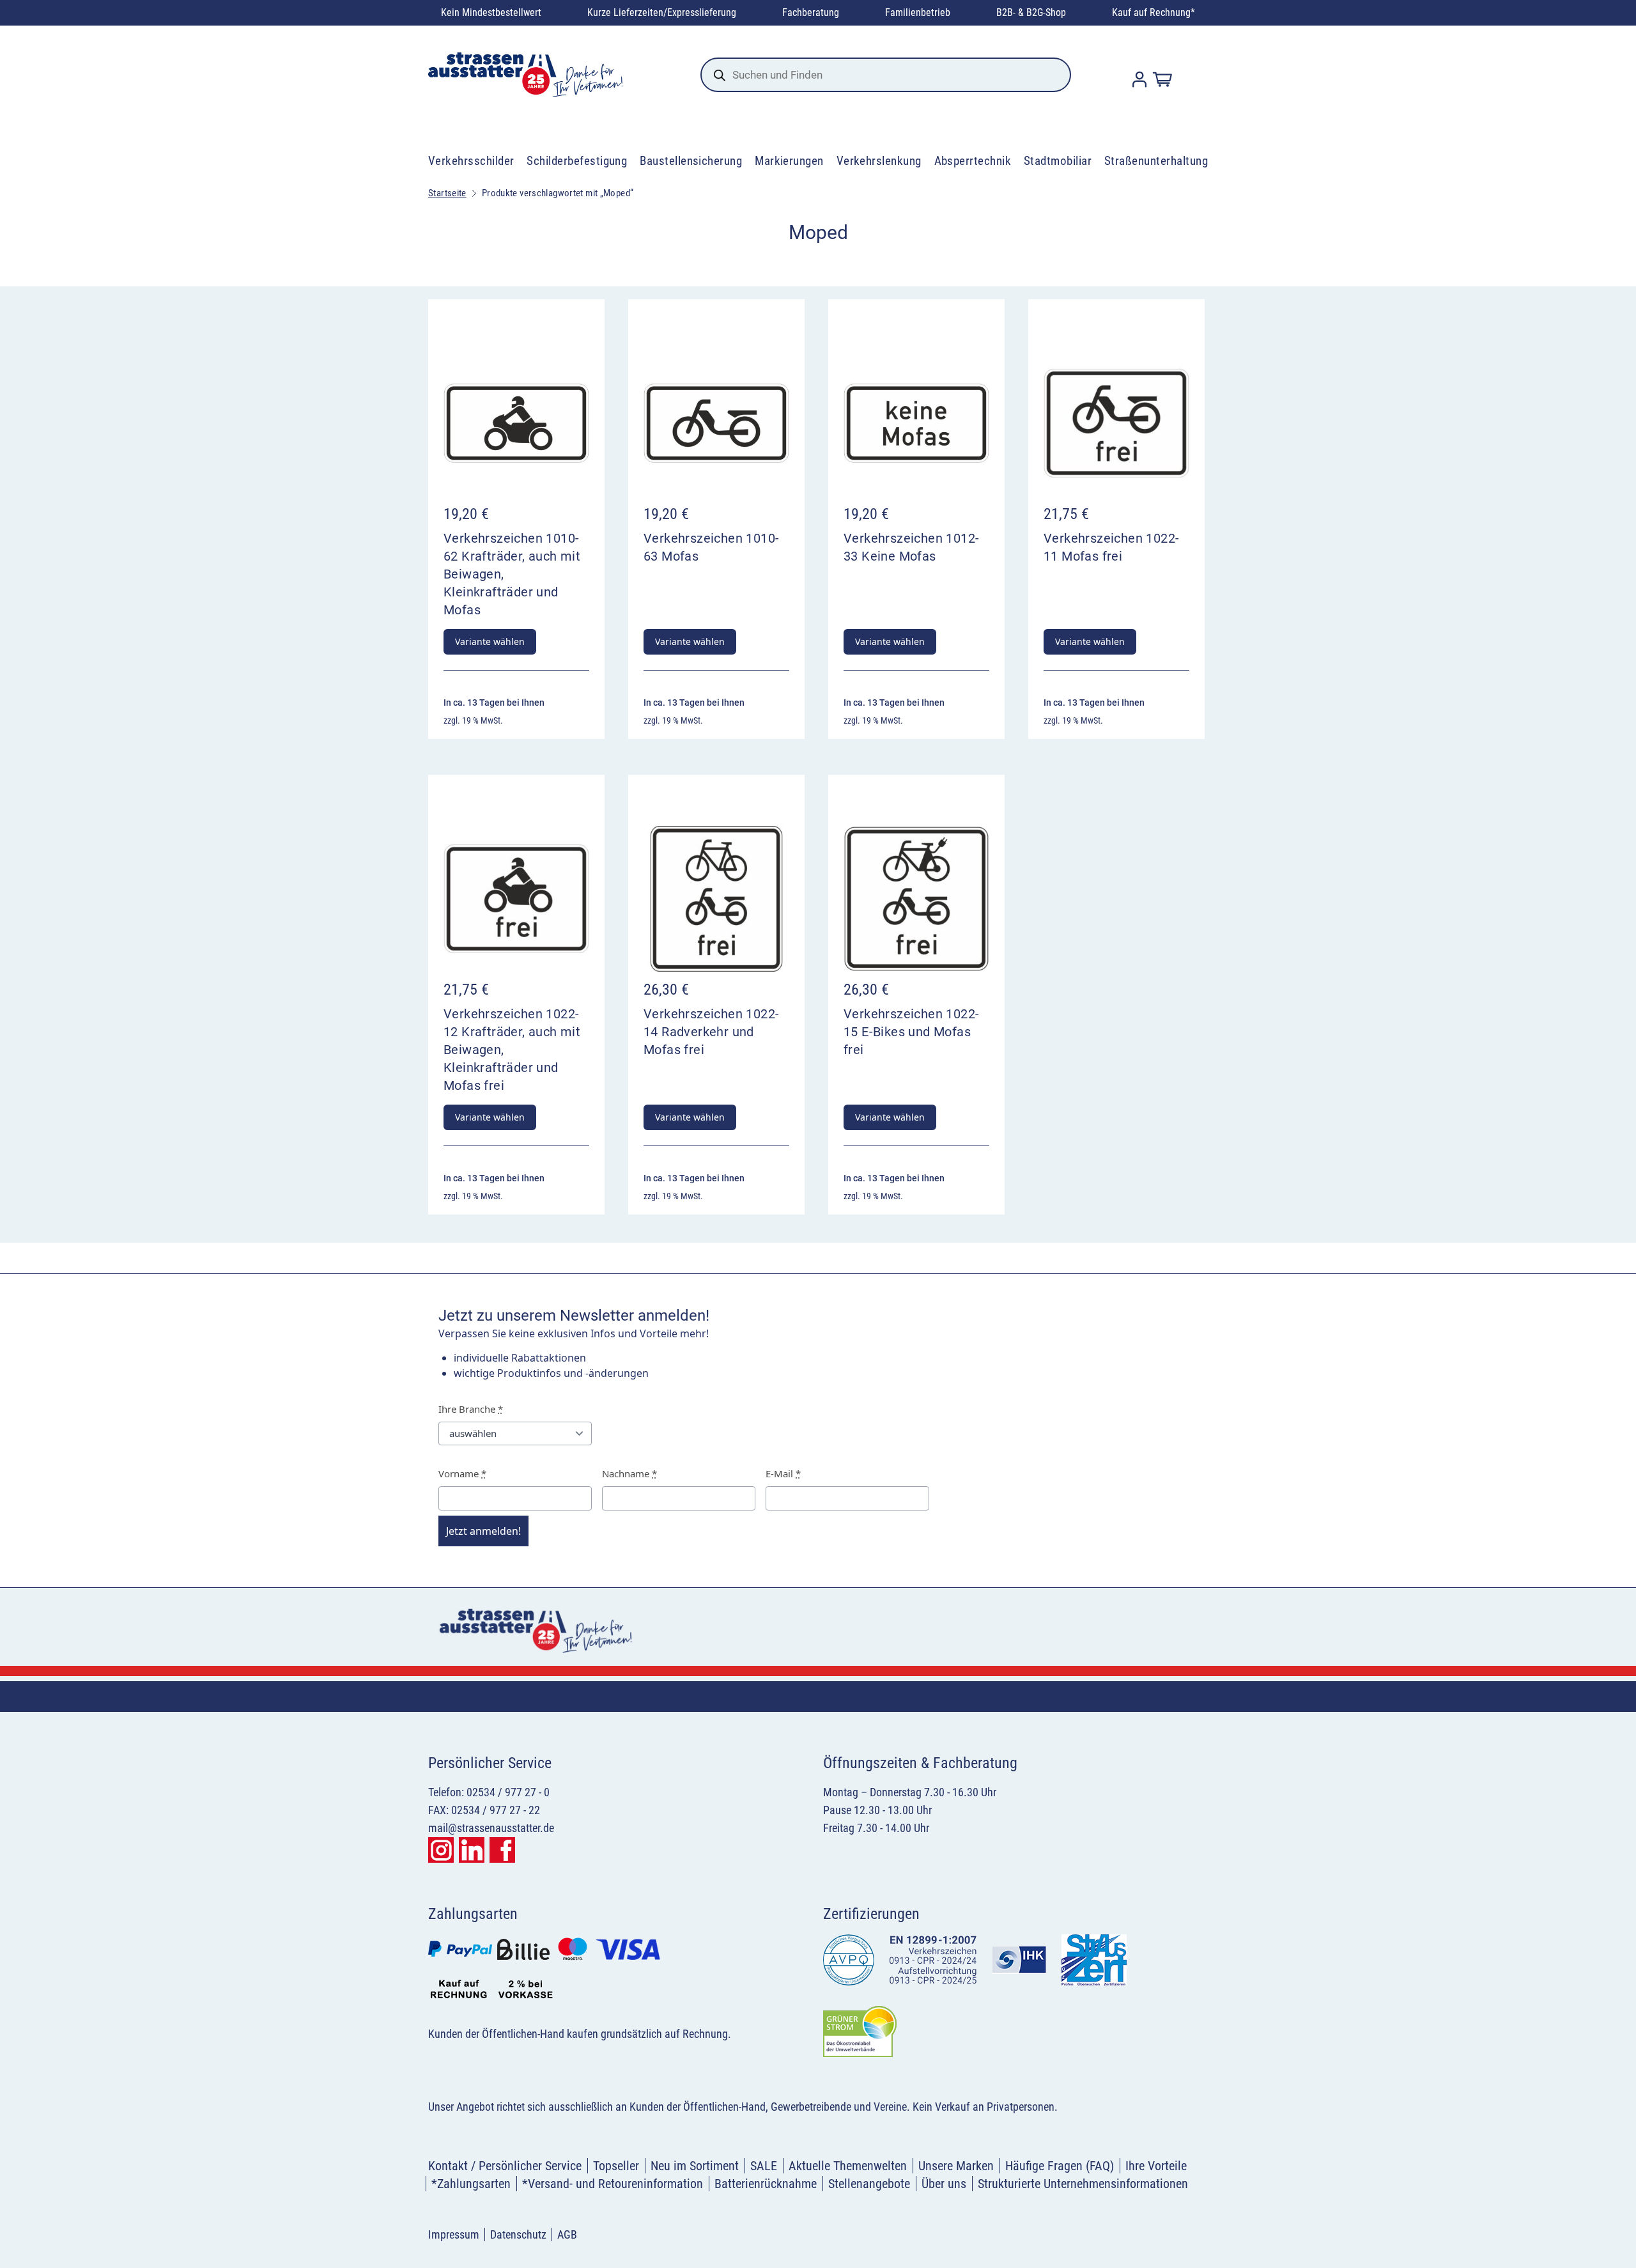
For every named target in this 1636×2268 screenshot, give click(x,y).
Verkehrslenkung (879, 161)
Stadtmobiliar (1058, 161)
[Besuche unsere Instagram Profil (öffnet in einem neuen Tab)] (441, 1850)
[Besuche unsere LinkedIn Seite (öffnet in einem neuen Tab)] (472, 1850)
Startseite (447, 193)
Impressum (454, 2234)
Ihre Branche (471, 1409)
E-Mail (783, 1473)
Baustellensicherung (691, 161)
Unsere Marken (956, 2166)
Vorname (462, 1473)
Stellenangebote (869, 2184)
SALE (764, 2166)
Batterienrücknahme (766, 2184)
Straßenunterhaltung (1156, 161)
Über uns (944, 2184)
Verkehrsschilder (471, 161)
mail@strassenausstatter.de (491, 1828)
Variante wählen (490, 641)
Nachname (629, 1473)
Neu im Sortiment (695, 2166)
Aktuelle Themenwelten (848, 2166)
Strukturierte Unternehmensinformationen (1083, 2184)
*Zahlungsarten (471, 2184)
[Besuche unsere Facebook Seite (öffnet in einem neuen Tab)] (502, 1850)
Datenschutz (518, 2234)
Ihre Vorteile (1156, 2166)
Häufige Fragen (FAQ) (1060, 2166)
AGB (567, 2234)
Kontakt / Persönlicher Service (505, 2166)
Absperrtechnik (973, 161)
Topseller (616, 2166)
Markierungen (789, 161)
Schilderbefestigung (577, 161)
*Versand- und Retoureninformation (613, 2184)
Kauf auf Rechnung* (1154, 12)
